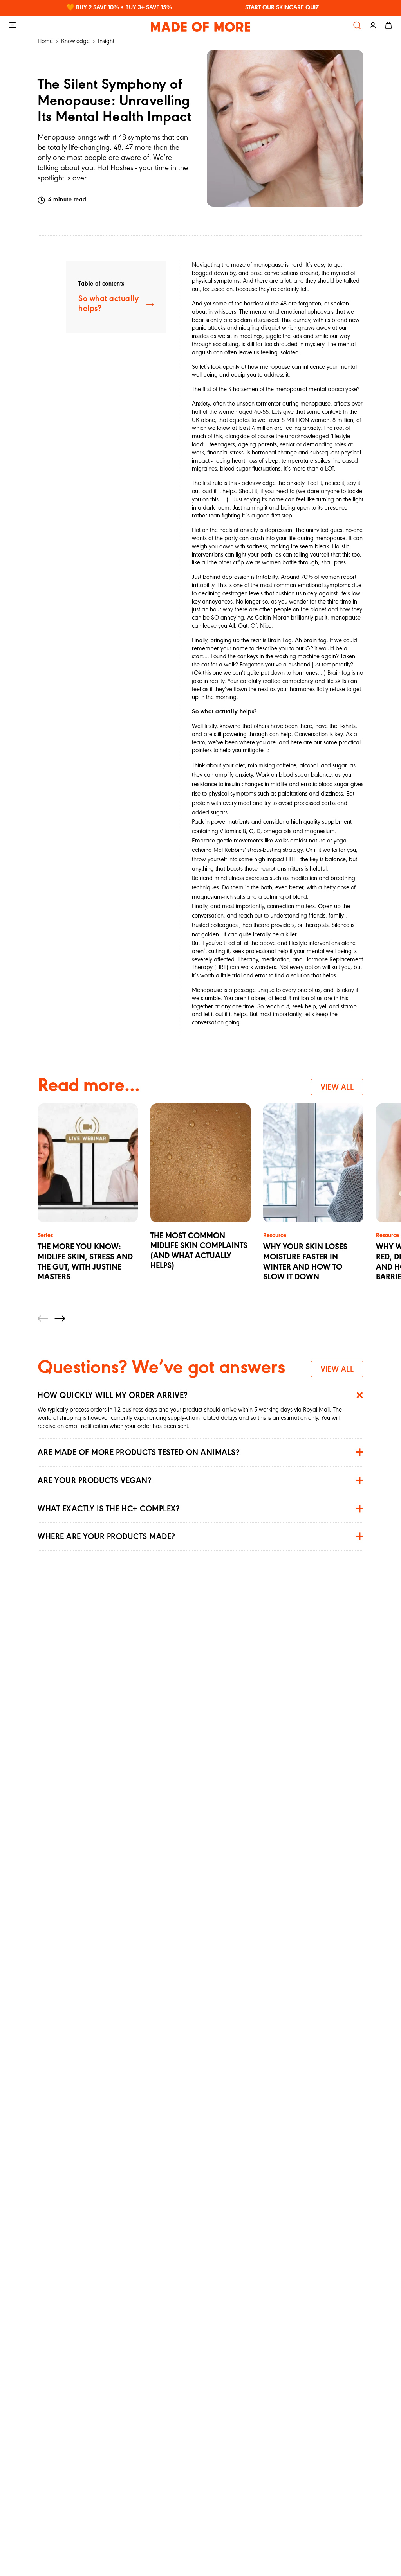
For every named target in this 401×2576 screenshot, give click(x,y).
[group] (88, 1203)
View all (337, 1088)
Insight (106, 41)
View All (337, 1370)
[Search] (357, 25)
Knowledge (75, 41)
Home (45, 41)
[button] (43, 1319)
